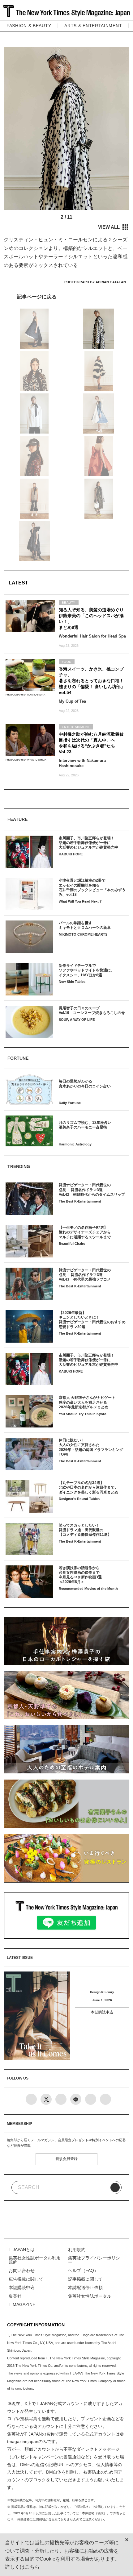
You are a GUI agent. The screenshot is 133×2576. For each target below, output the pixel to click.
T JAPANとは (22, 2250)
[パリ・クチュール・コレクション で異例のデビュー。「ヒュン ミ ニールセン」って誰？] (66, 296)
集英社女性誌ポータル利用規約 (35, 2260)
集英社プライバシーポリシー (94, 2260)
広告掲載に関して (26, 2279)
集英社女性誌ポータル (90, 2296)
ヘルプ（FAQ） (83, 2271)
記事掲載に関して (85, 2279)
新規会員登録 (66, 2159)
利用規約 (77, 2250)
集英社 (15, 2296)
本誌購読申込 (102, 2012)
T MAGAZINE (22, 2305)
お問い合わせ (22, 2271)
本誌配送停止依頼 (85, 2288)
